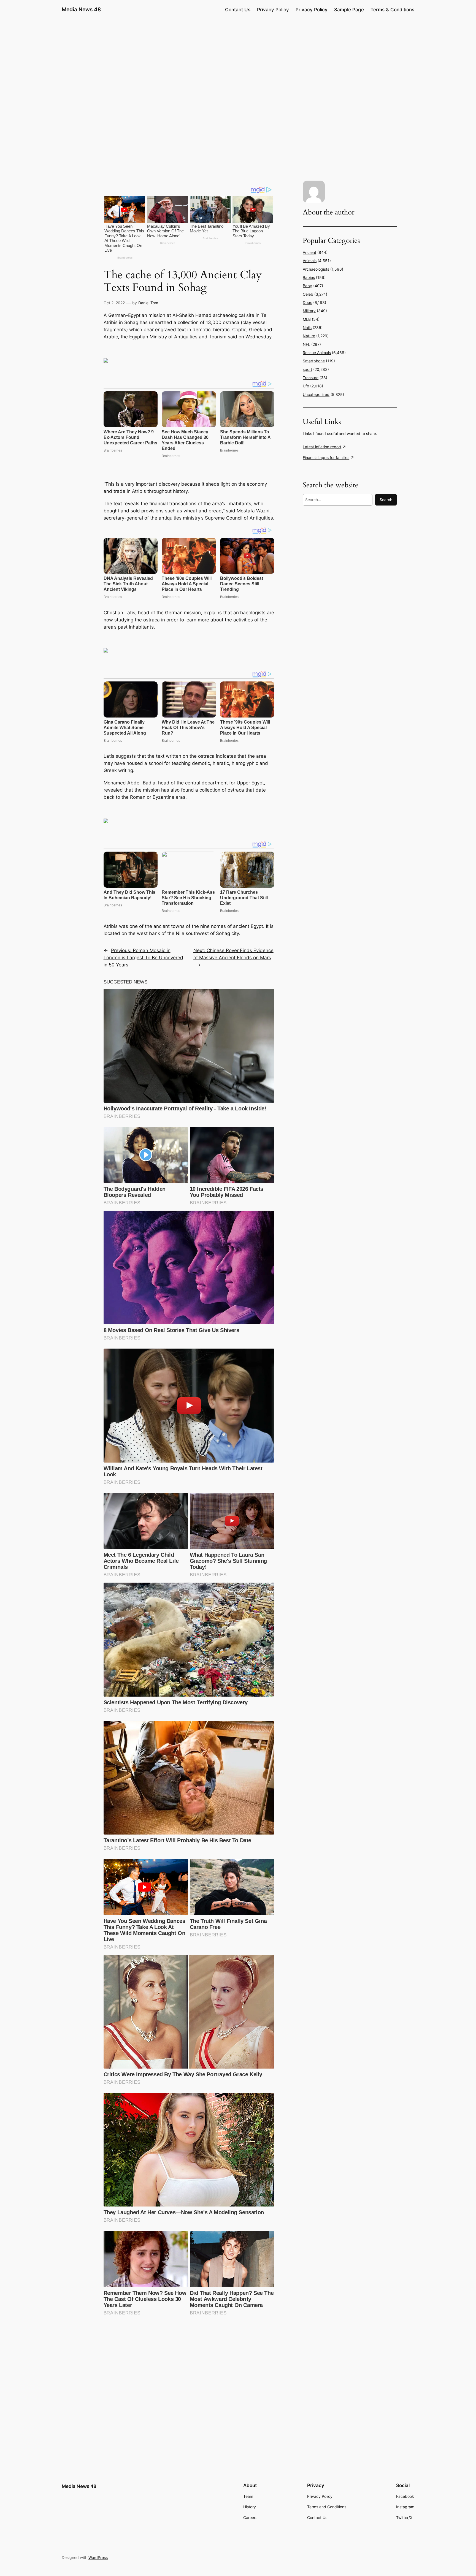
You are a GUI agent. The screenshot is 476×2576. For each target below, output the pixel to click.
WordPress (98, 2557)
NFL (306, 344)
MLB (307, 319)
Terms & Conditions (392, 10)
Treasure (311, 378)
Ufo (306, 386)
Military (309, 311)
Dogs (307, 302)
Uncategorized (316, 394)
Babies (309, 277)
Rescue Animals (317, 353)
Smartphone (314, 361)
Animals (310, 261)
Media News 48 (81, 9)
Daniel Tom (148, 303)
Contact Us (238, 10)
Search (386, 500)
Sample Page (349, 10)
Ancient (309, 252)
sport (307, 369)
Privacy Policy (273, 10)
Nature (309, 336)
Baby (307, 286)
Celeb (308, 294)
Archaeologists (316, 269)
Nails (307, 328)
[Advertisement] (238, 62)
